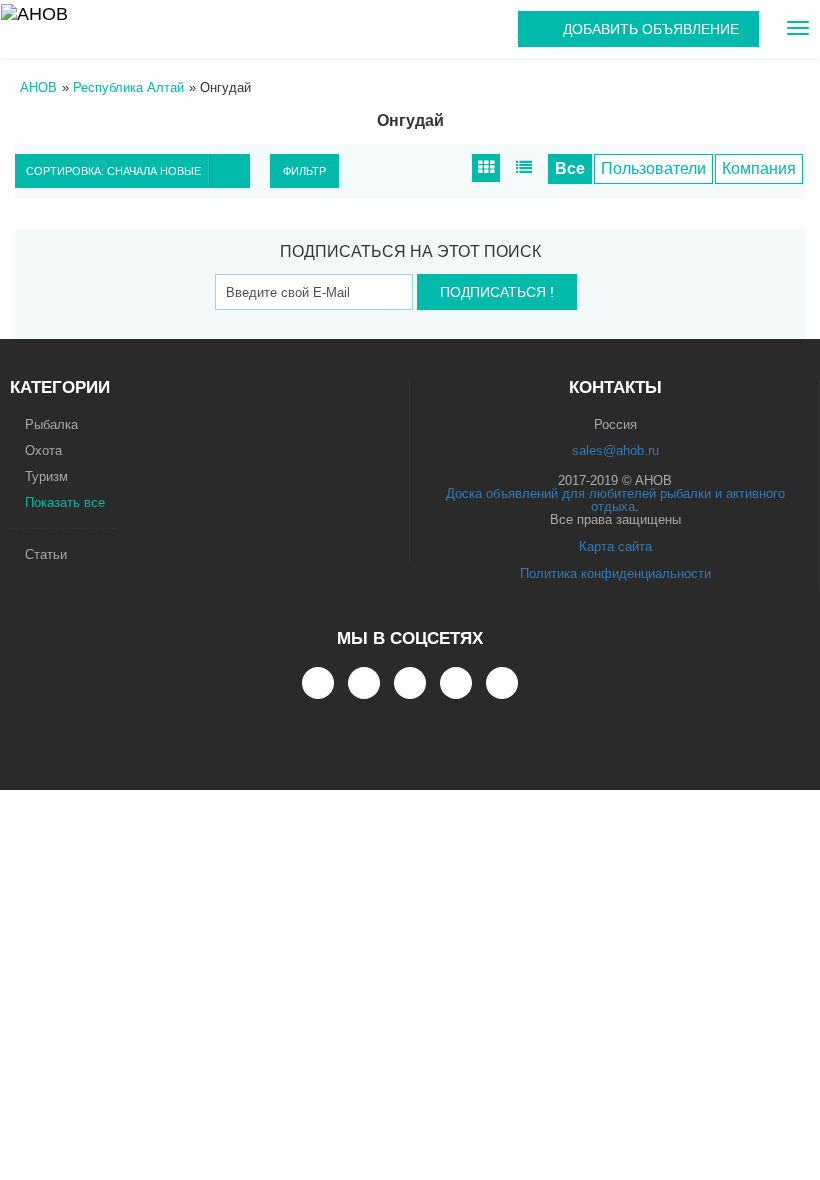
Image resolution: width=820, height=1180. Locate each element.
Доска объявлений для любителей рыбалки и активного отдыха (615, 500)
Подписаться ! (497, 292)
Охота (43, 450)
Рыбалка (51, 424)
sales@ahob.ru (615, 450)
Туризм (46, 476)
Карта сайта (615, 546)
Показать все (65, 502)
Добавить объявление (651, 29)
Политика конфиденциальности (615, 573)
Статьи (46, 554)
